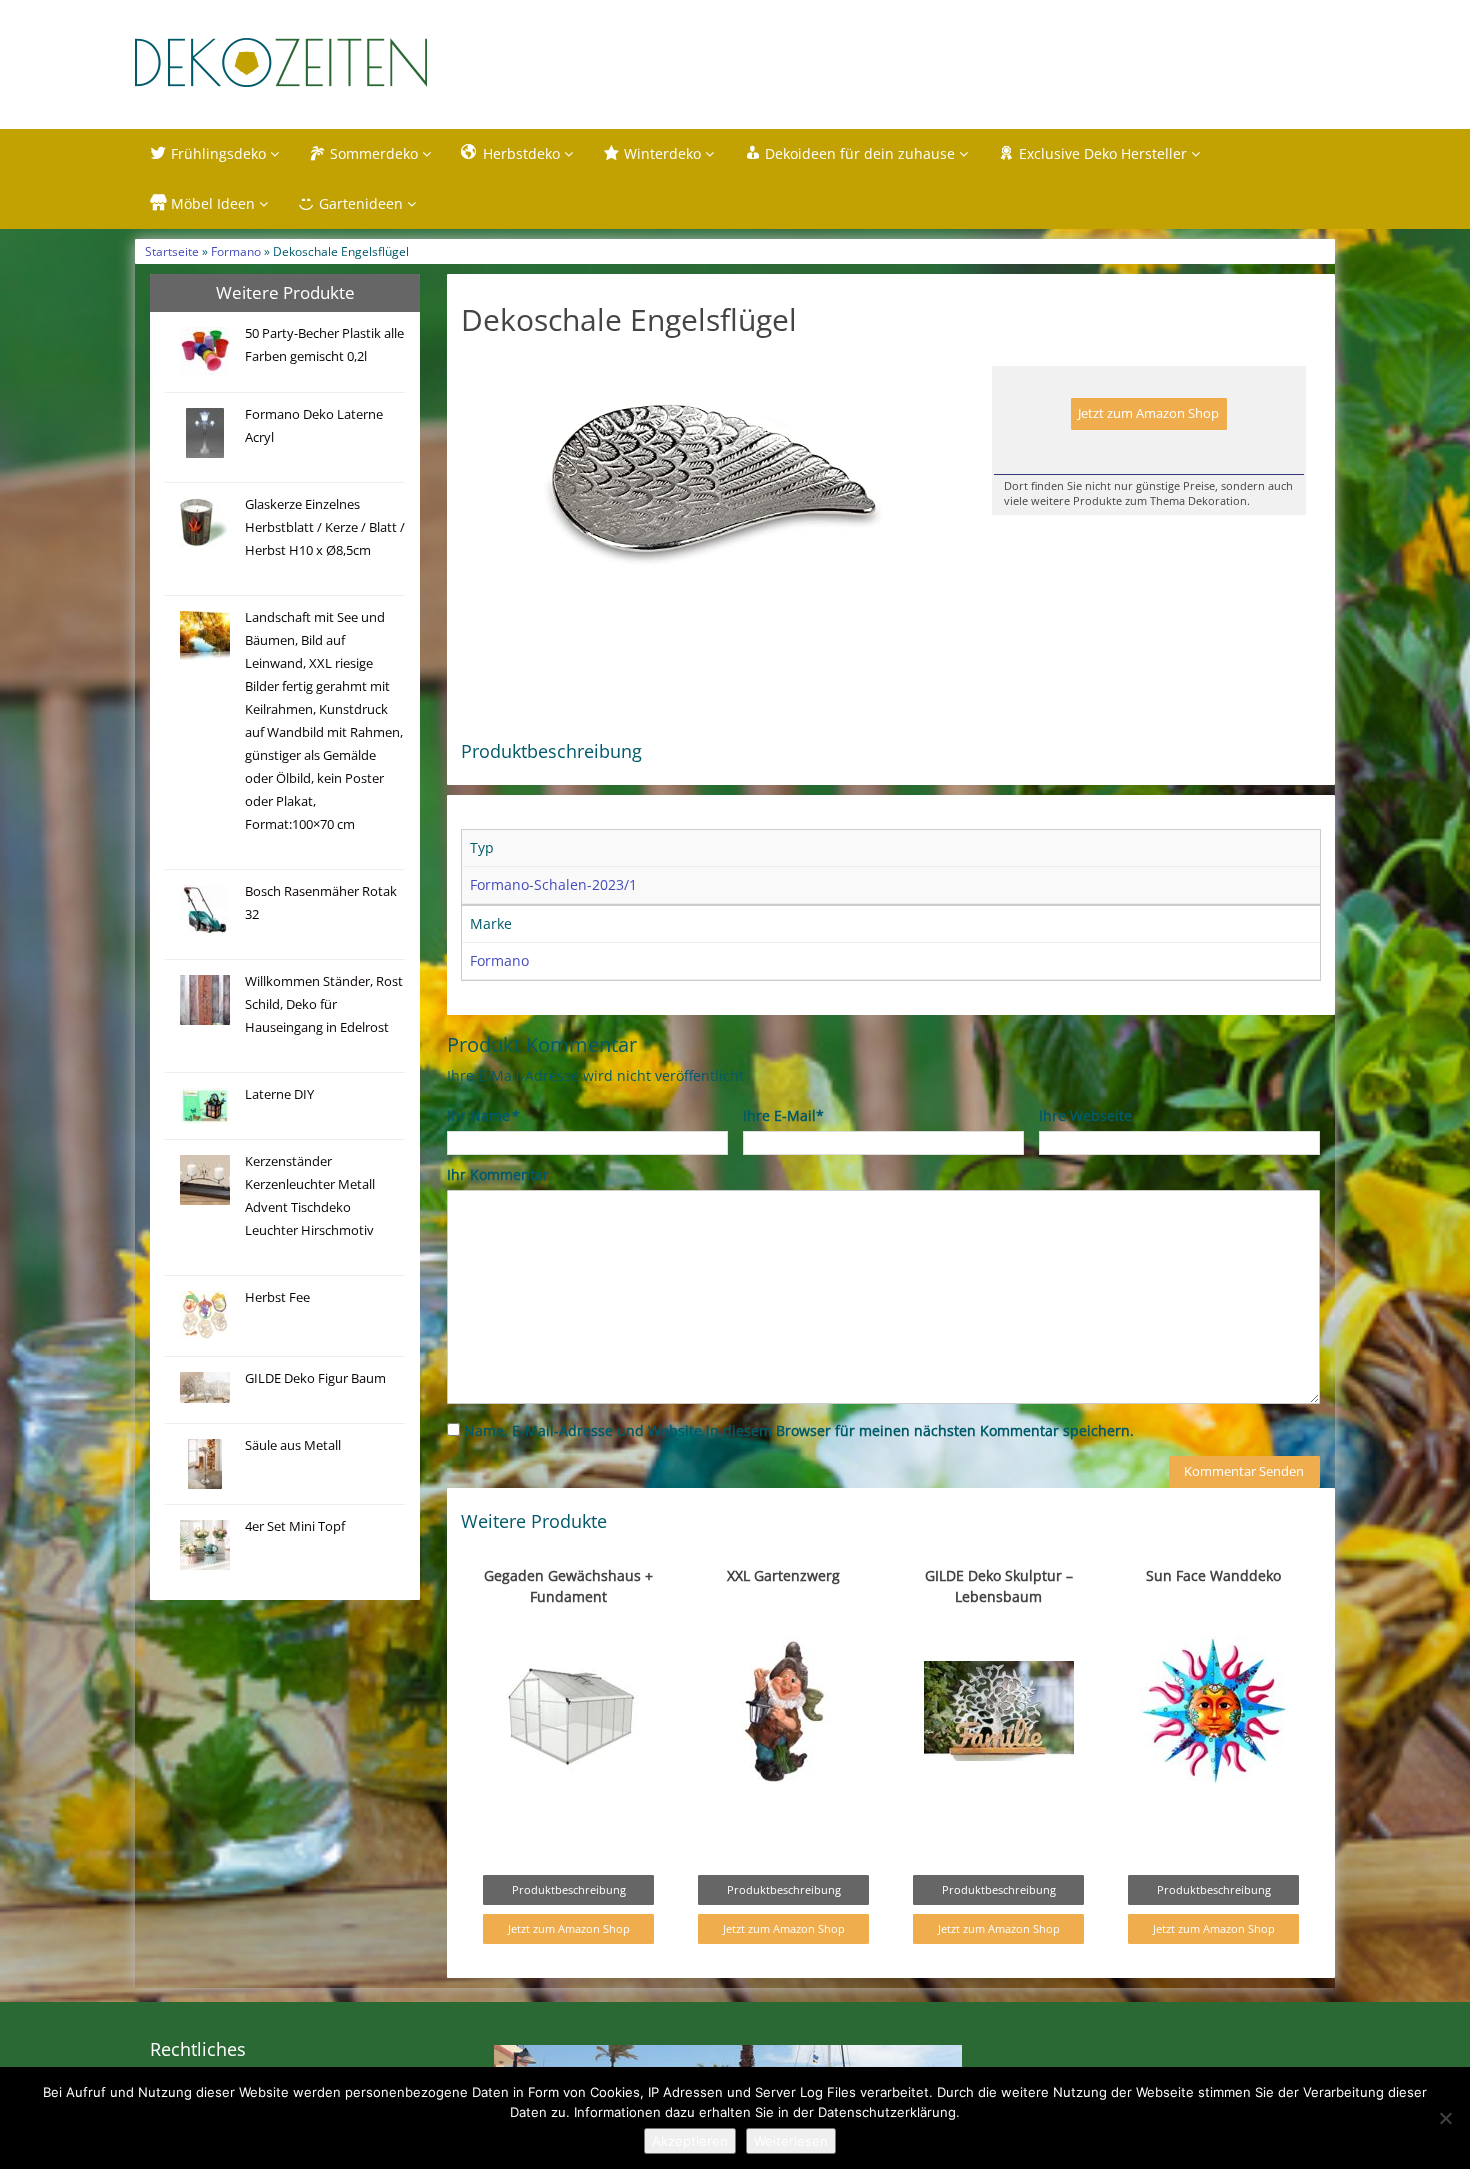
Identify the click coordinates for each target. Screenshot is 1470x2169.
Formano (236, 251)
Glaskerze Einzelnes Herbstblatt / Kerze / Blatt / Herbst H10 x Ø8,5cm (325, 527)
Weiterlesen (791, 2141)
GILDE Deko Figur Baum (315, 1378)
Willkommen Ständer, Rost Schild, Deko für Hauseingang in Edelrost (324, 1004)
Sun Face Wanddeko (1213, 1575)
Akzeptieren (690, 2141)
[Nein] (1445, 2118)
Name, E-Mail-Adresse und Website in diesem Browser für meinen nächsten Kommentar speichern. (799, 1430)
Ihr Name (482, 1115)
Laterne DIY (279, 1094)
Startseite (172, 251)
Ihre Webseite (1085, 1115)
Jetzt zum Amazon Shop (1148, 413)
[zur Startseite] (385, 62)
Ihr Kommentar (498, 1174)
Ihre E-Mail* (783, 1115)
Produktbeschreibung (569, 1889)
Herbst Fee (277, 1297)
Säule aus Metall (293, 1445)
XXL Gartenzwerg (783, 1575)
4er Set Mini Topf (295, 1526)
